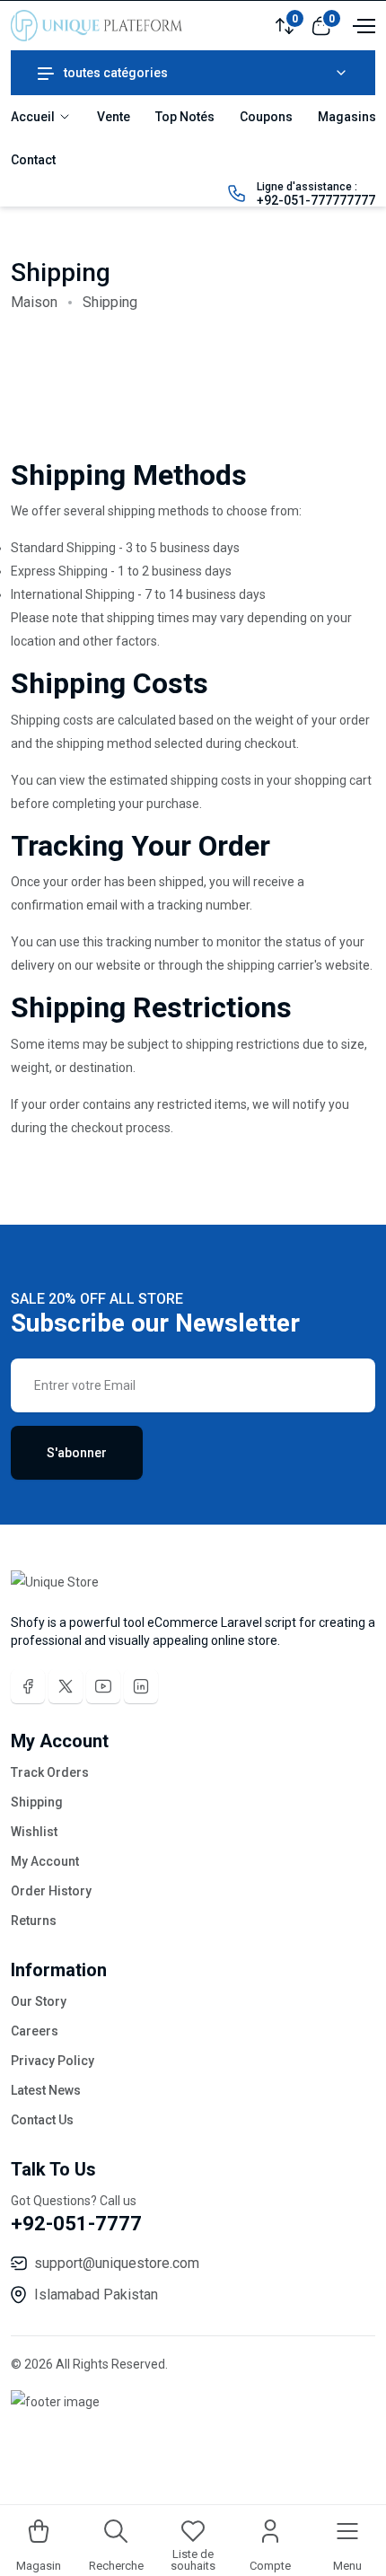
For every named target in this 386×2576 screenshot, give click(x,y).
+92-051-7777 (76, 2224)
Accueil (34, 117)
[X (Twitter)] (66, 1686)
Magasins (347, 117)
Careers (35, 2031)
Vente (114, 117)
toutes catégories (116, 73)
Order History (51, 1891)
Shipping (37, 1802)
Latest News (46, 2090)
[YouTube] (103, 1686)
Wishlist (34, 1832)
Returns (34, 1921)
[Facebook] (28, 1686)
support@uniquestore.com (117, 2263)
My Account (45, 1861)
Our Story (39, 2001)
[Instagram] (141, 1686)
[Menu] (362, 25)
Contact (33, 160)
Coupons (266, 117)
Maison (34, 302)
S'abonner (77, 1453)
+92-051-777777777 (316, 200)
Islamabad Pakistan (96, 2295)
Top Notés (185, 117)
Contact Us (42, 2120)
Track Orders (50, 1772)
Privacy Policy (53, 2061)
